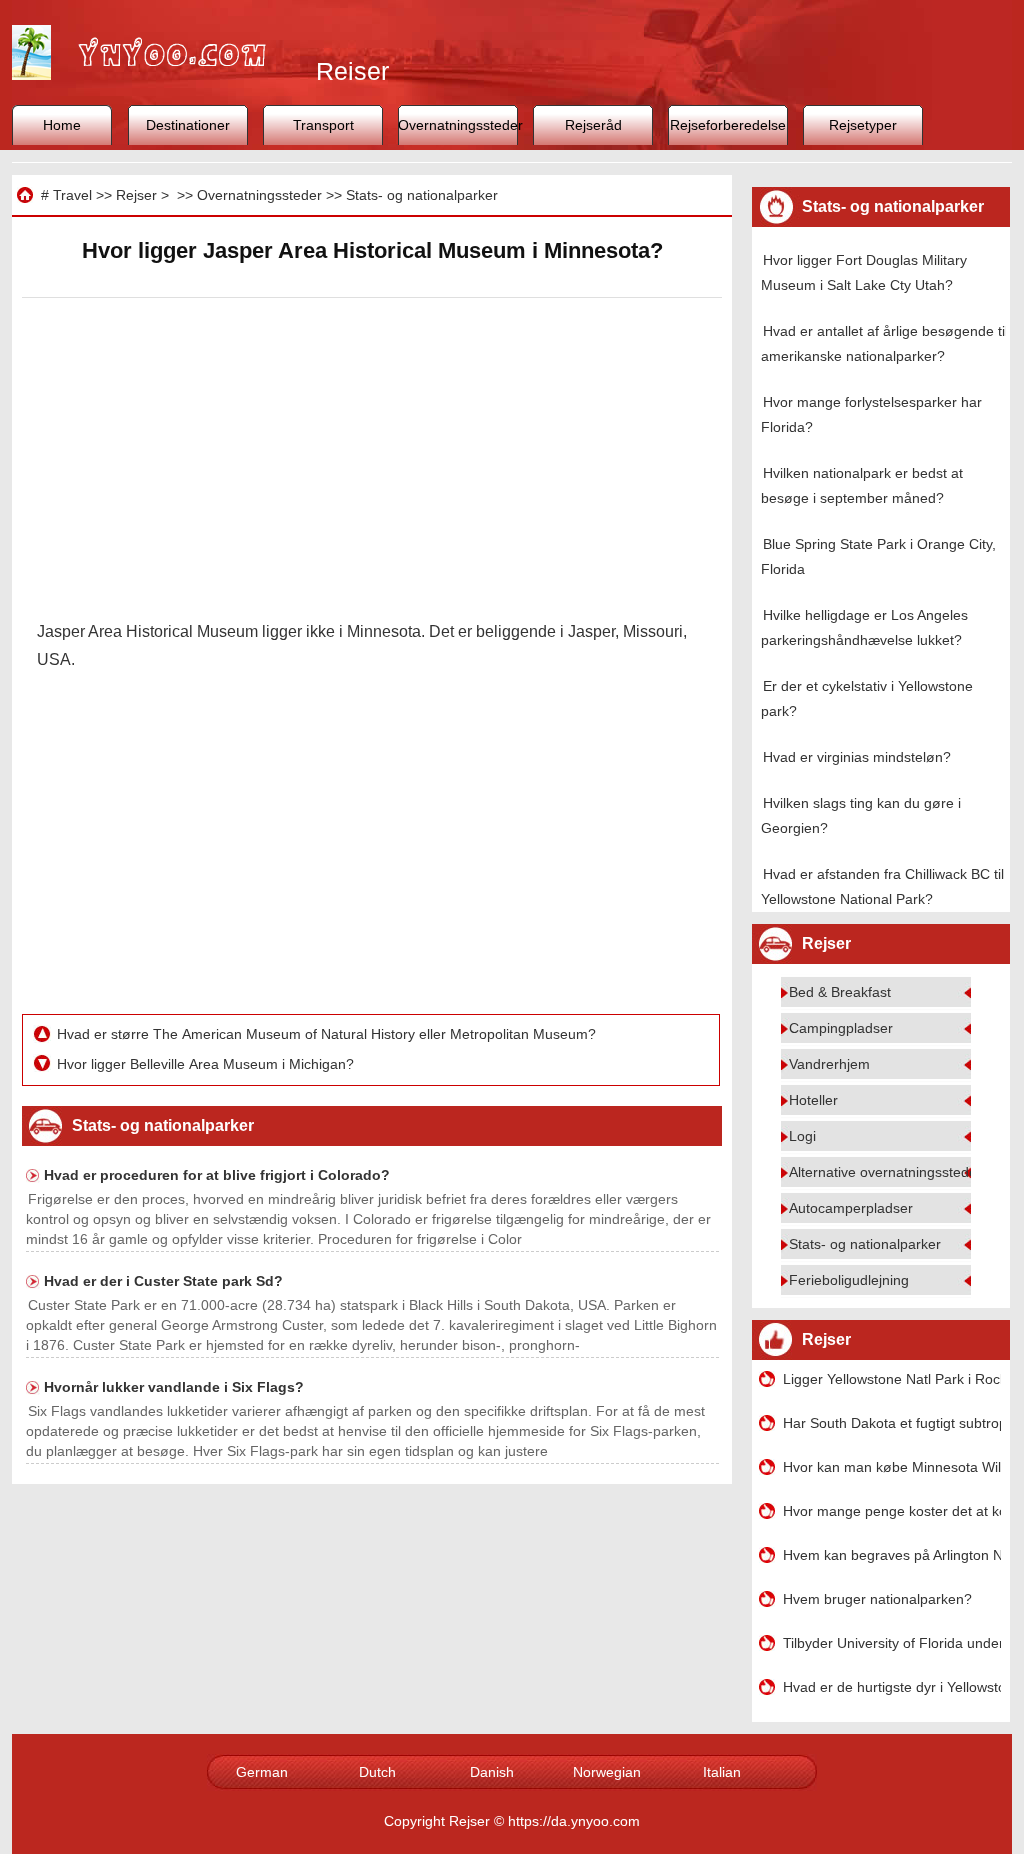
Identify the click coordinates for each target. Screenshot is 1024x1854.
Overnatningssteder (458, 125)
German (262, 1772)
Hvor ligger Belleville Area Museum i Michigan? (207, 1064)
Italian (722, 1772)
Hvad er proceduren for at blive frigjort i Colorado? (217, 1175)
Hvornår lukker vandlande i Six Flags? (174, 1387)
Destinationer (188, 125)
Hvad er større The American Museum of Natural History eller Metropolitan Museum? (328, 1034)
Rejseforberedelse (728, 125)
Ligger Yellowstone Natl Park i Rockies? (892, 1379)
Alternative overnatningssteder (885, 1172)
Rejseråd (593, 125)
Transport (323, 125)
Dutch (377, 1772)
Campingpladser (841, 1028)
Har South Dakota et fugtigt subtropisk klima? (892, 1423)
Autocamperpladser (851, 1208)
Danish (492, 1772)
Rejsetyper (863, 125)
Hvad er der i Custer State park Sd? (163, 1281)
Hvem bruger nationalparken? (877, 1599)
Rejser (136, 195)
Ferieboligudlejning (849, 1280)
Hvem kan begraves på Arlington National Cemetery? (892, 1555)
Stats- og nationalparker (422, 195)
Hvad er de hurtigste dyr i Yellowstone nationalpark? (892, 1687)
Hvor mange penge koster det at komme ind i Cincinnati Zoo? (892, 1511)
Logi (802, 1136)
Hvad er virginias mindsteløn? (857, 757)
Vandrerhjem (829, 1064)
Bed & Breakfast (840, 992)
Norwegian (607, 1772)
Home (62, 125)
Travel (72, 195)
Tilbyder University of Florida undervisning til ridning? (892, 1643)
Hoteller (813, 1100)
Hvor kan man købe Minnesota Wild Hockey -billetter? (892, 1467)
